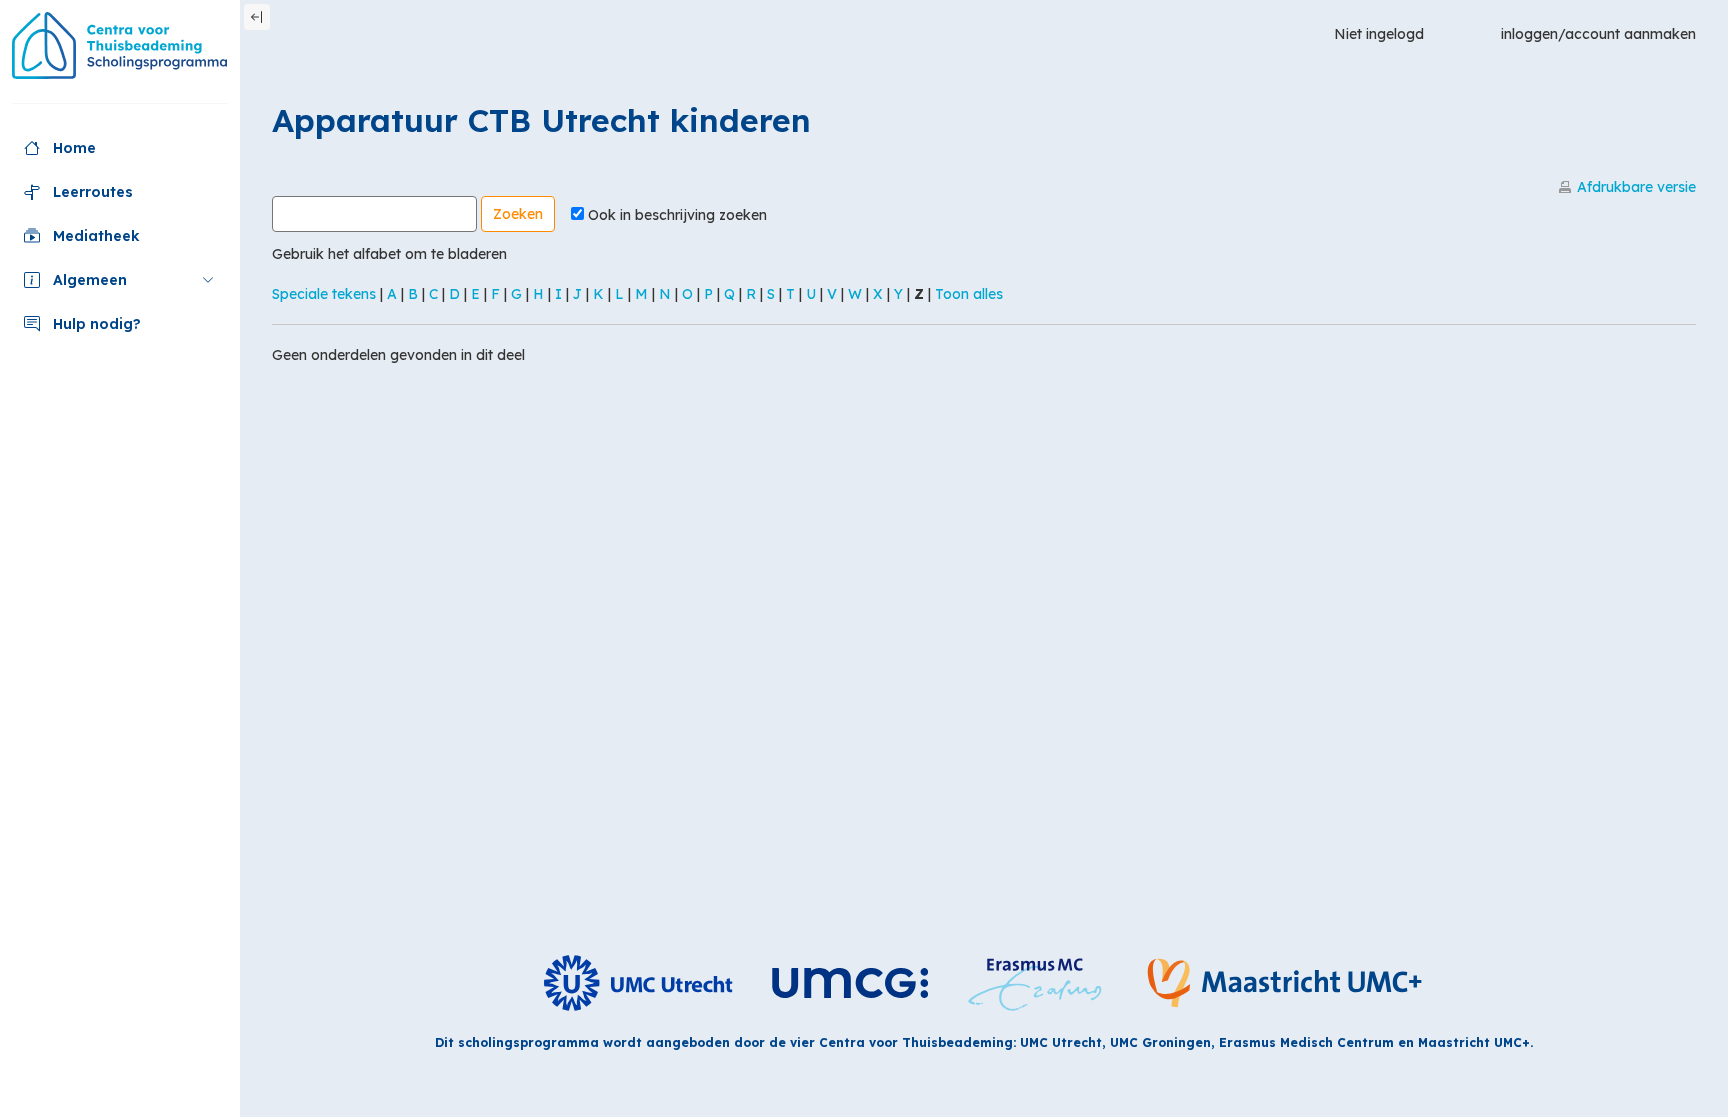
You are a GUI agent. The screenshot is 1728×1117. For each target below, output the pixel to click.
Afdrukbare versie (1636, 187)
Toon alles (969, 294)
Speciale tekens (324, 294)
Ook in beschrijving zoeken (677, 215)
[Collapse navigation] (257, 17)
